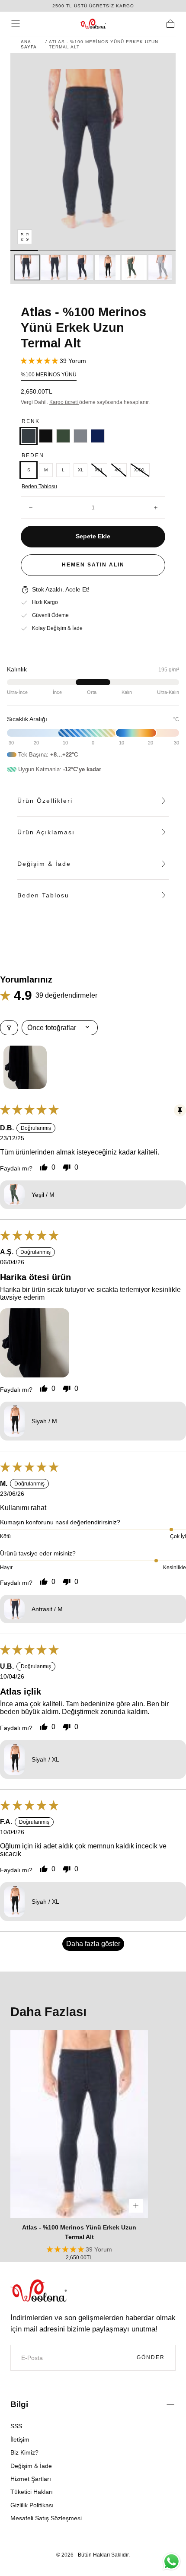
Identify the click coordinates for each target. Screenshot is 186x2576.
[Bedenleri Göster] (136, 2206)
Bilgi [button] (19, 2404)
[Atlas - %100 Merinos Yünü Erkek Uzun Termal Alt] (79, 2124)
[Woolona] (38, 2291)
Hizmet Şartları (31, 2479)
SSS (16, 2426)
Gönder (151, 2357)
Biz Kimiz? (24, 2452)
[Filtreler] (9, 1028)
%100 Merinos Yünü (49, 375)
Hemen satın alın (93, 565)
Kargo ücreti (64, 402)
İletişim (20, 2439)
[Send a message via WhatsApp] (172, 2562)
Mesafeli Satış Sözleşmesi (46, 2518)
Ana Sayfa (29, 44)
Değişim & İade (31, 2466)
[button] (16, 24)
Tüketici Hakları (32, 2492)
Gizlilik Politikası (32, 2505)
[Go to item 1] (25, 1067)
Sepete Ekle (93, 536)
